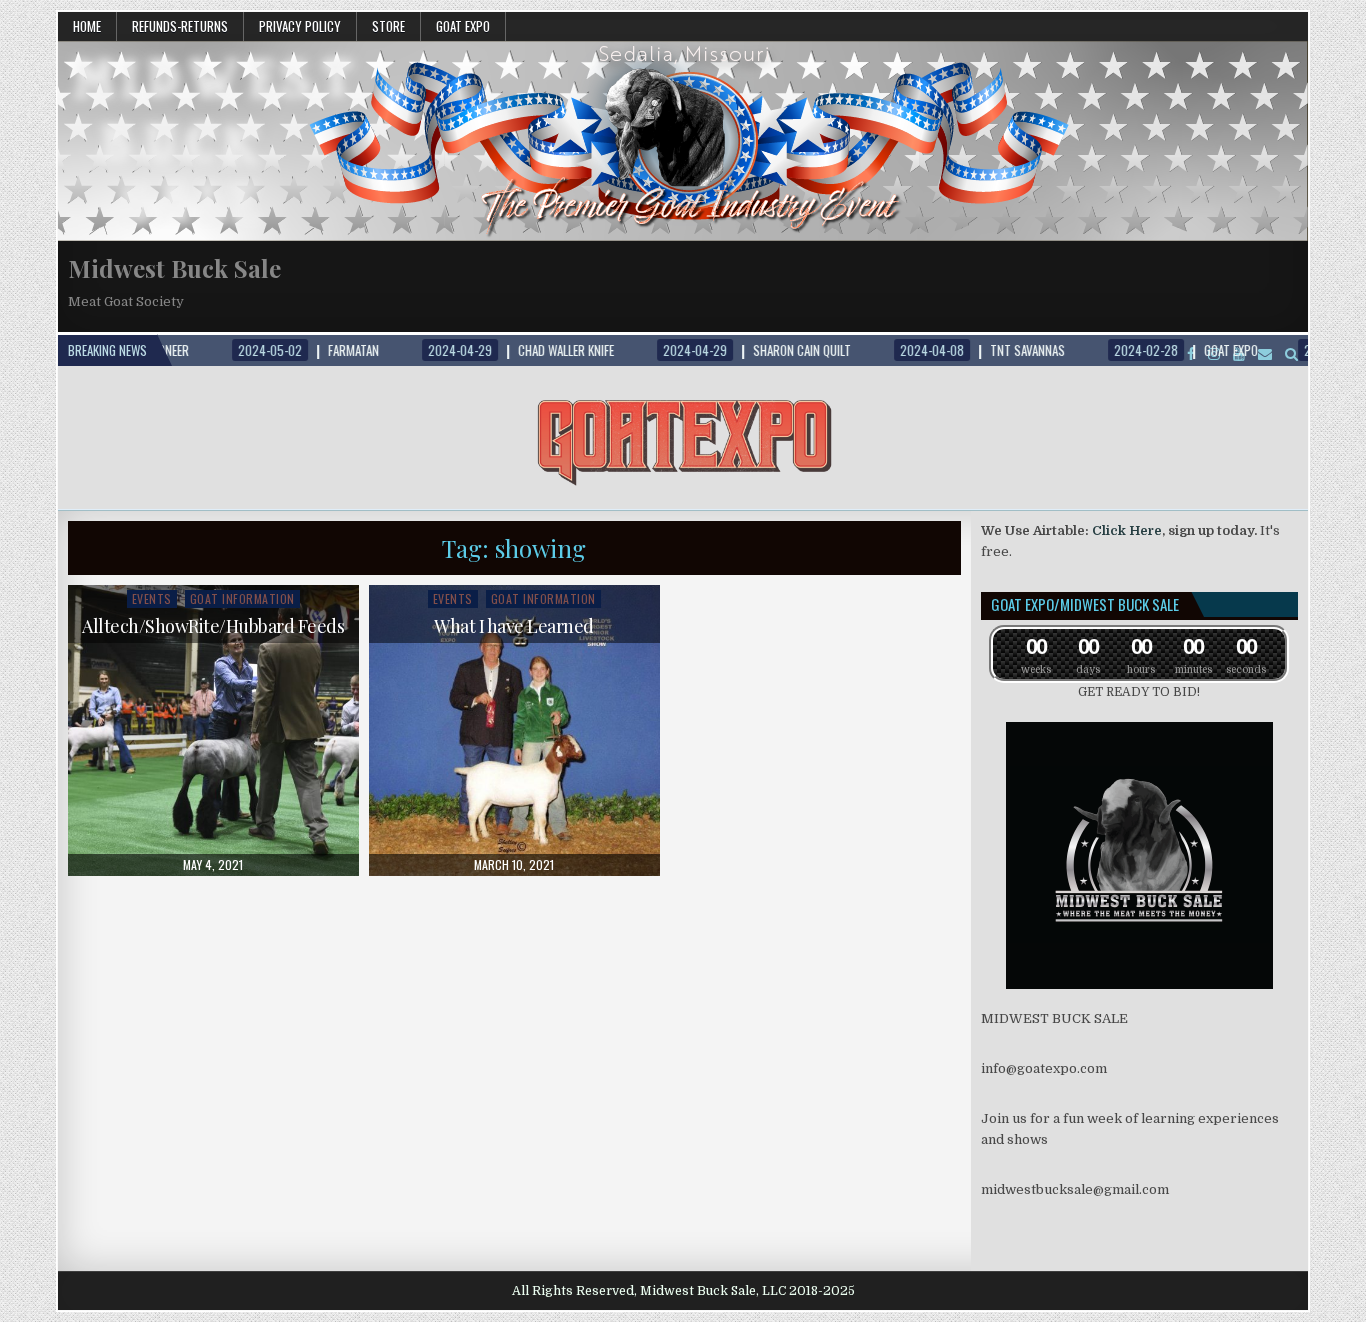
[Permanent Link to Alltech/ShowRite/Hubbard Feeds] (213, 730)
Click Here (1127, 530)
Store (388, 26)
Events (152, 598)
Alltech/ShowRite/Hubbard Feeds (213, 626)
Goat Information (242, 598)
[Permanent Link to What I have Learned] (514, 730)
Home (87, 26)
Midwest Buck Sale (174, 268)
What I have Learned (514, 626)
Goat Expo (463, 26)
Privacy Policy (300, 26)
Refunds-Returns (180, 26)
